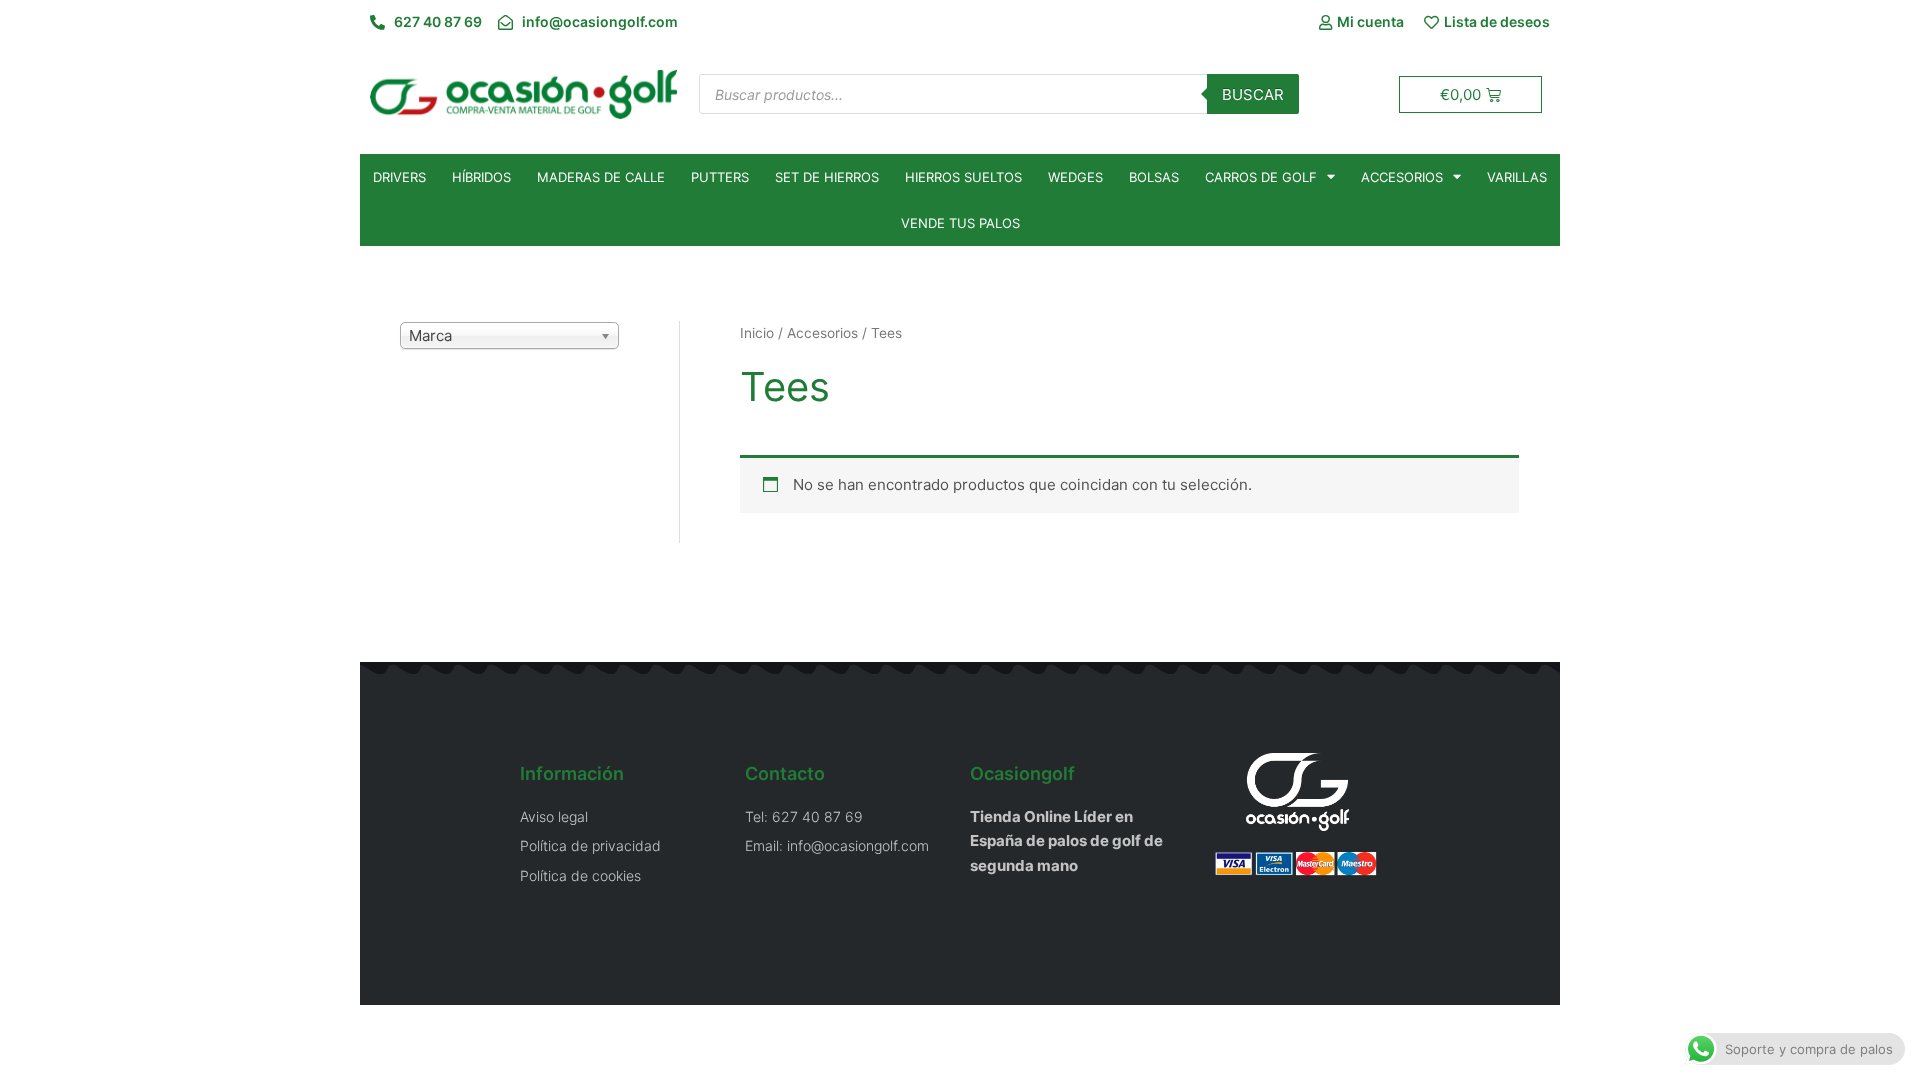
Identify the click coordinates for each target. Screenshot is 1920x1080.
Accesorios (1402, 177)
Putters (720, 177)
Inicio (757, 333)
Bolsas (1154, 177)
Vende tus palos (960, 223)
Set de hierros (827, 177)
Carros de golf (1261, 177)
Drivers (399, 177)
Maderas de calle (601, 177)
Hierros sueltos (963, 177)
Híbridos (481, 177)
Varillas (1517, 177)
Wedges (1075, 177)
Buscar (1253, 94)
